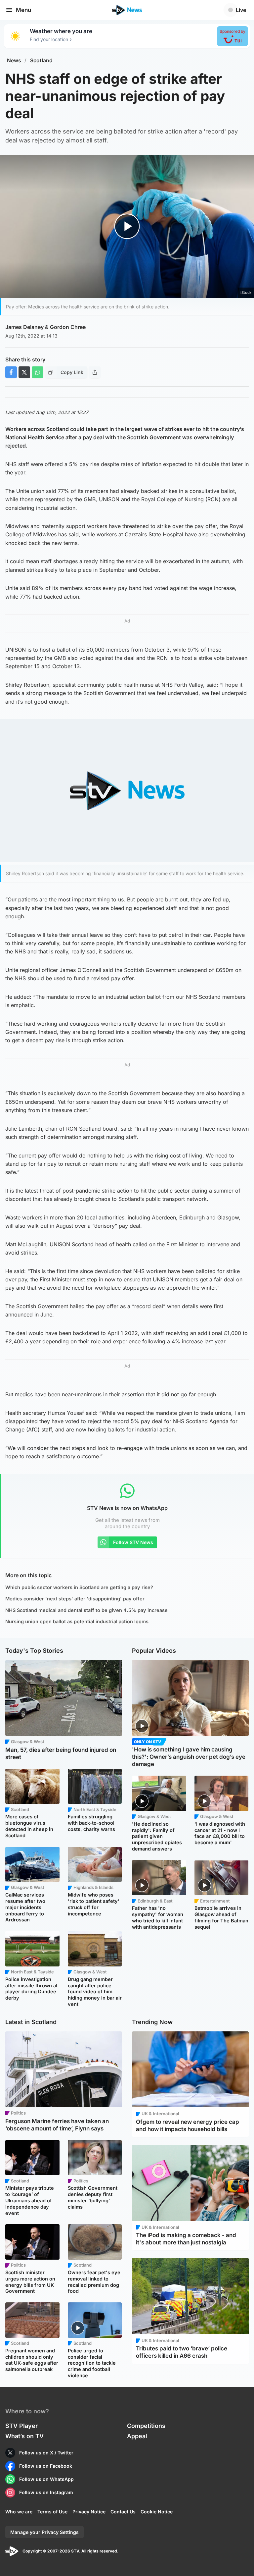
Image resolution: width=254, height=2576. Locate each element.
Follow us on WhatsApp (46, 2479)
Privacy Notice (89, 2512)
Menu (23, 10)
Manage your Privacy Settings (44, 2532)
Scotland (41, 60)
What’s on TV (24, 2436)
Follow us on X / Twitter (46, 2453)
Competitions (146, 2426)
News (14, 60)
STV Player (21, 2426)
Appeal (137, 2436)
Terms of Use (52, 2512)
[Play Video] (127, 226)
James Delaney (24, 327)
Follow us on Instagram (46, 2492)
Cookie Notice (157, 2512)
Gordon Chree (68, 327)
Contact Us (123, 2512)
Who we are (19, 2512)
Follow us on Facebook (46, 2466)
